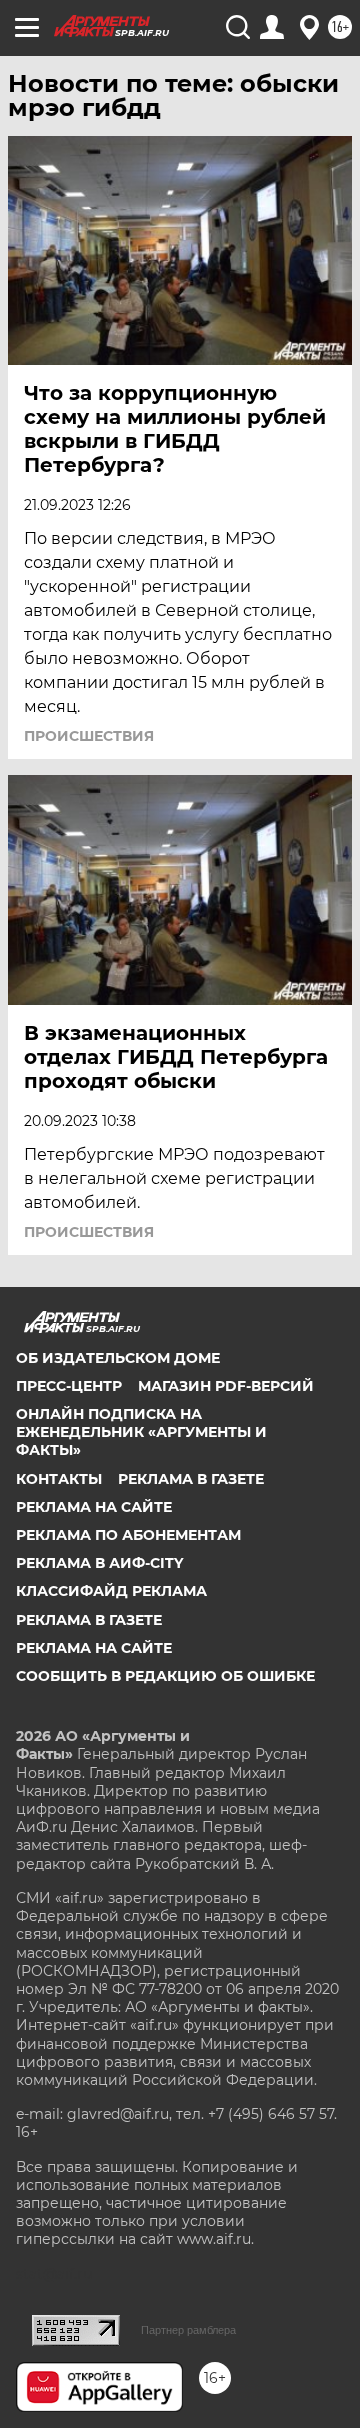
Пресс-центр (69, 1386)
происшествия (89, 736)
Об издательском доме (118, 1358)
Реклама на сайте (94, 1507)
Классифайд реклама (111, 1591)
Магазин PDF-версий (226, 1386)
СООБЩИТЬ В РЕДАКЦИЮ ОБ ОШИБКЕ (165, 1676)
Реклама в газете (191, 1479)
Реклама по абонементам (128, 1535)
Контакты (59, 1479)
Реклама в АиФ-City (99, 1563)
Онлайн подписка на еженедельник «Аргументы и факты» (141, 1432)
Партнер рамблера (188, 2330)
